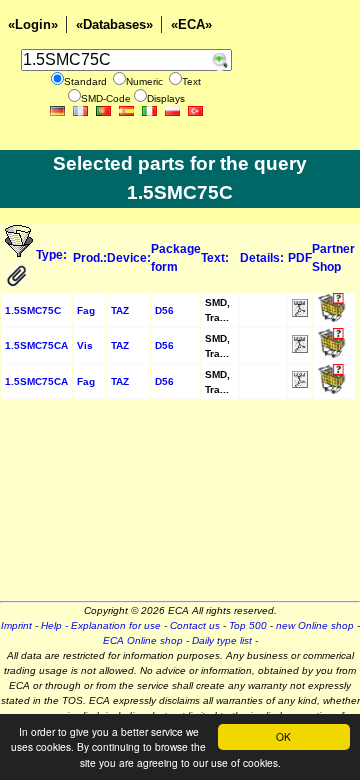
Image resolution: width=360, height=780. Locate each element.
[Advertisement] (180, 506)
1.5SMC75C (33, 310)
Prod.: (90, 258)
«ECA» (191, 24)
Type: (53, 255)
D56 (164, 310)
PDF (300, 258)
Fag (86, 310)
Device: (129, 258)
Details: (262, 258)
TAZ (120, 310)
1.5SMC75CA (36, 345)
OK (283, 736)
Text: (215, 258)
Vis (85, 345)
